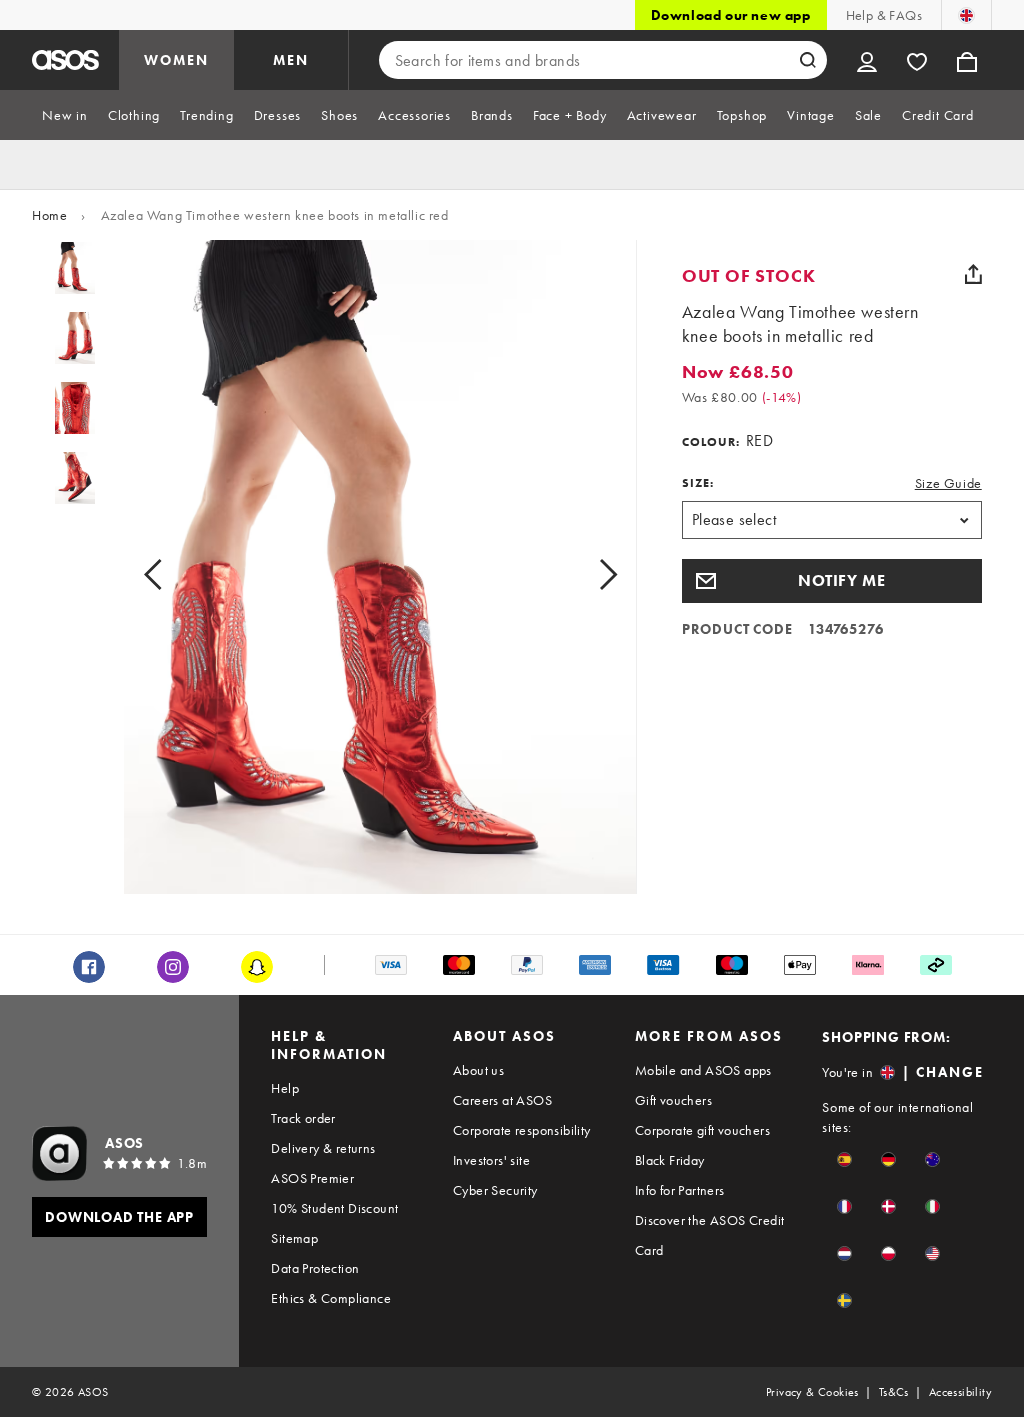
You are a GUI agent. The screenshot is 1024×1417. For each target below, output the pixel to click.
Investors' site (491, 1160)
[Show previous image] (175, 575)
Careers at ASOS (502, 1100)
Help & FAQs (884, 15)
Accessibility (960, 1392)
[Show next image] (585, 575)
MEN (291, 60)
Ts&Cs (894, 1392)
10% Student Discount (334, 1208)
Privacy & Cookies (812, 1392)
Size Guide (948, 483)
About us (478, 1070)
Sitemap (294, 1238)
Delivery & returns (323, 1148)
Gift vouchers (673, 1100)
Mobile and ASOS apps (703, 1070)
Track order (303, 1118)
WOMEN (176, 60)
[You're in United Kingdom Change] (966, 15)
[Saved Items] (917, 60)
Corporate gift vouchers (702, 1130)
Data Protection (315, 1268)
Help (285, 1088)
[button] (832, 581)
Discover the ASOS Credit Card (710, 1235)
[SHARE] (974, 274)
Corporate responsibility (522, 1130)
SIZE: (698, 483)
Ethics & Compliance (331, 1298)
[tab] (65, 115)
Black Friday (670, 1160)
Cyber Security (495, 1190)
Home (49, 215)
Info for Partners (680, 1190)
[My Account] (867, 60)
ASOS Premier (312, 1178)
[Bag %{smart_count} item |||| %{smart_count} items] (967, 60)
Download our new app (731, 15)
